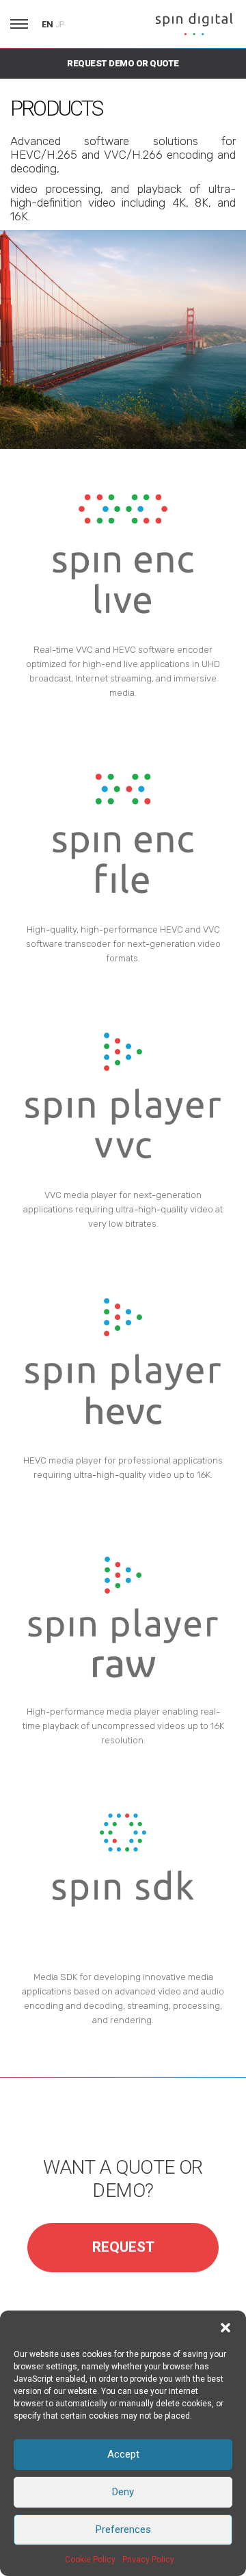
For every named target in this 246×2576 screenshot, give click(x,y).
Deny (123, 2492)
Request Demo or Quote (123, 63)
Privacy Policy (148, 2560)
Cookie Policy (90, 2560)
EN (47, 24)
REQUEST (123, 2247)
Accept (123, 2454)
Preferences (123, 2529)
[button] (225, 2328)
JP (60, 25)
